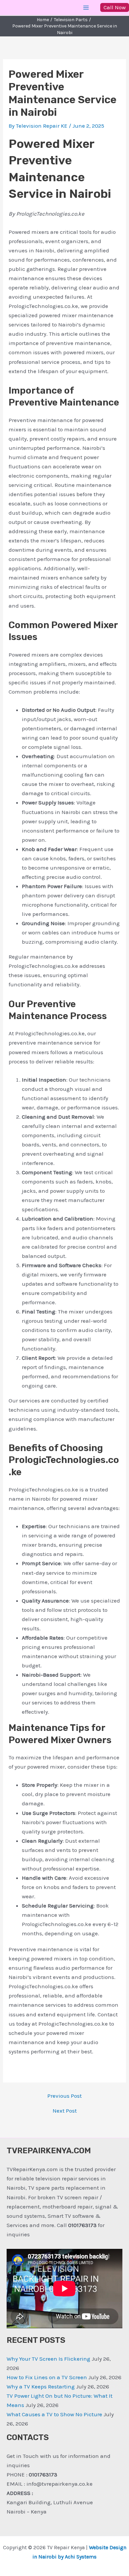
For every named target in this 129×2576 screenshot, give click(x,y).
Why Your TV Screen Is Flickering (48, 2359)
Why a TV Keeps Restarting (41, 2386)
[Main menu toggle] (86, 8)
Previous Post (64, 2096)
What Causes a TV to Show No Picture (54, 2414)
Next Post (65, 2111)
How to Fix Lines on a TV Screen (47, 2377)
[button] (115, 7)
